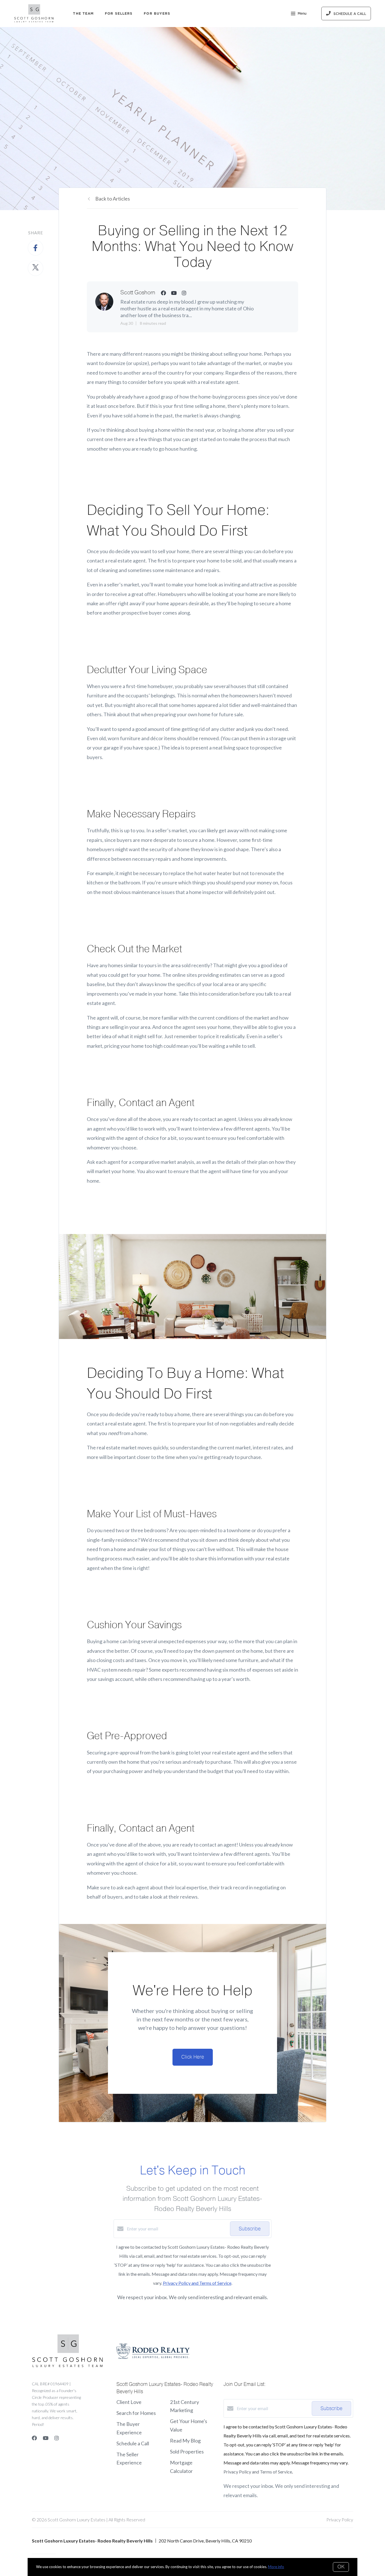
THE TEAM (83, 13)
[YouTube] (46, 2438)
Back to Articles (113, 199)
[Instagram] (57, 2438)
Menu (302, 14)
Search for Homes (136, 2413)
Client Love (129, 2402)
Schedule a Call (133, 2443)
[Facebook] (34, 2438)
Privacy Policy (340, 2520)
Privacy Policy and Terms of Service (197, 2283)
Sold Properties (187, 2452)
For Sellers (119, 13)
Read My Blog (185, 2441)
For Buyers (157, 13)
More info (276, 2567)
